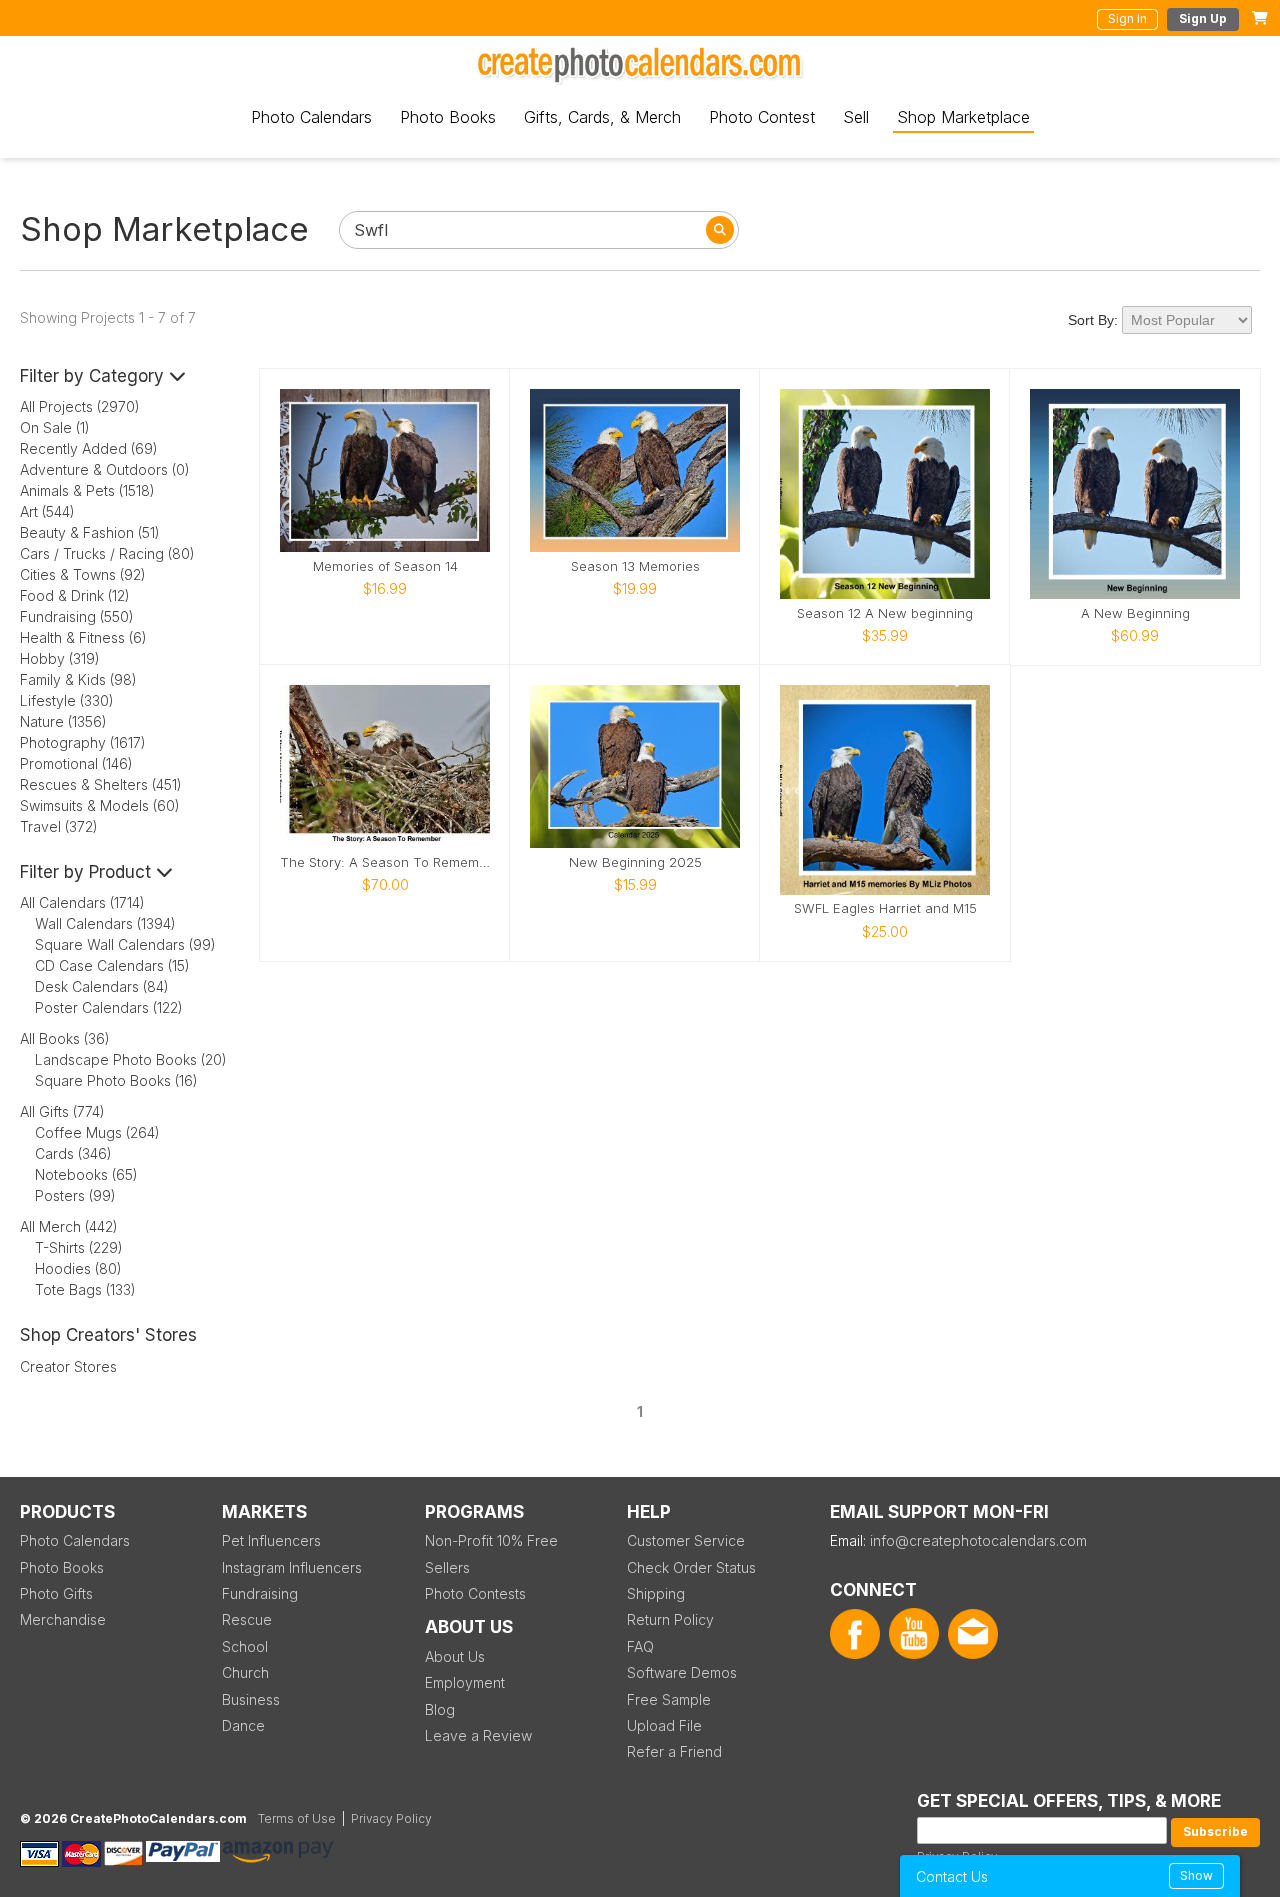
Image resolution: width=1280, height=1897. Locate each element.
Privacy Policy (391, 1818)
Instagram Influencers (292, 1567)
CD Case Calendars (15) (112, 965)
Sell (856, 117)
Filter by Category (94, 376)
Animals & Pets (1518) (87, 490)
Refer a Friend (674, 1751)
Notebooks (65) (86, 1174)
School (245, 1646)
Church (245, 1672)
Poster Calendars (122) (109, 1007)
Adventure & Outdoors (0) (105, 469)
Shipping (656, 1593)
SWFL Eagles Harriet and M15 (885, 908)
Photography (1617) (83, 742)
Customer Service (686, 1540)
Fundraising (260, 1593)
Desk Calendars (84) (102, 986)
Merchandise (63, 1619)
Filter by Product (88, 872)
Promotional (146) (76, 763)
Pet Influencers (271, 1540)
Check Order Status (691, 1567)
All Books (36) (65, 1038)
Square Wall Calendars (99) (125, 944)
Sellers (447, 1567)
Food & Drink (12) (75, 595)
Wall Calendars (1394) (105, 923)
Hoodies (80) (78, 1268)
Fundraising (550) (77, 616)
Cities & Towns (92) (83, 574)
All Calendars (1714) (82, 902)
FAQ (640, 1646)
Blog (440, 1709)
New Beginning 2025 (635, 862)
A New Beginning (1135, 613)
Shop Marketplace (963, 117)
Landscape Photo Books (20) (131, 1059)
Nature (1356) (63, 721)
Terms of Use (297, 1818)
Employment (465, 1682)
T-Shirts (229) (79, 1247)
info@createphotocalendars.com (978, 1540)
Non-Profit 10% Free (491, 1540)
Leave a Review (478, 1735)
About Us (455, 1656)
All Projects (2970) (80, 406)
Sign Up (1203, 18)
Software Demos (682, 1672)
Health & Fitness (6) (83, 637)
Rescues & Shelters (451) (101, 784)
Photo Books (448, 117)
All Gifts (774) (62, 1111)
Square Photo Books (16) (116, 1080)
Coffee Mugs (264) (97, 1132)
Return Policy (670, 1619)
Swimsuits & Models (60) (100, 805)
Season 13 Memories (635, 566)
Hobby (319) (60, 658)
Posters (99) (75, 1195)
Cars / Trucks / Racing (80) (107, 553)
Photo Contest (762, 117)
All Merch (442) (69, 1226)
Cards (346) (73, 1153)
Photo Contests (475, 1593)
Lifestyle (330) (67, 700)
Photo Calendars (311, 117)
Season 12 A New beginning (885, 613)
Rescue (247, 1619)
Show (1196, 1875)
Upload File (664, 1725)
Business (251, 1699)
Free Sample (669, 1699)
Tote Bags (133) (85, 1289)
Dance (243, 1725)
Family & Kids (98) (78, 679)
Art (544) (47, 511)
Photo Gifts (56, 1593)
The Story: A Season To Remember (385, 862)
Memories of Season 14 (385, 566)
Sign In (1127, 18)
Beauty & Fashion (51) (90, 532)
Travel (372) (59, 826)
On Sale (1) (55, 427)
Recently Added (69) (89, 448)
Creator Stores (68, 1366)
